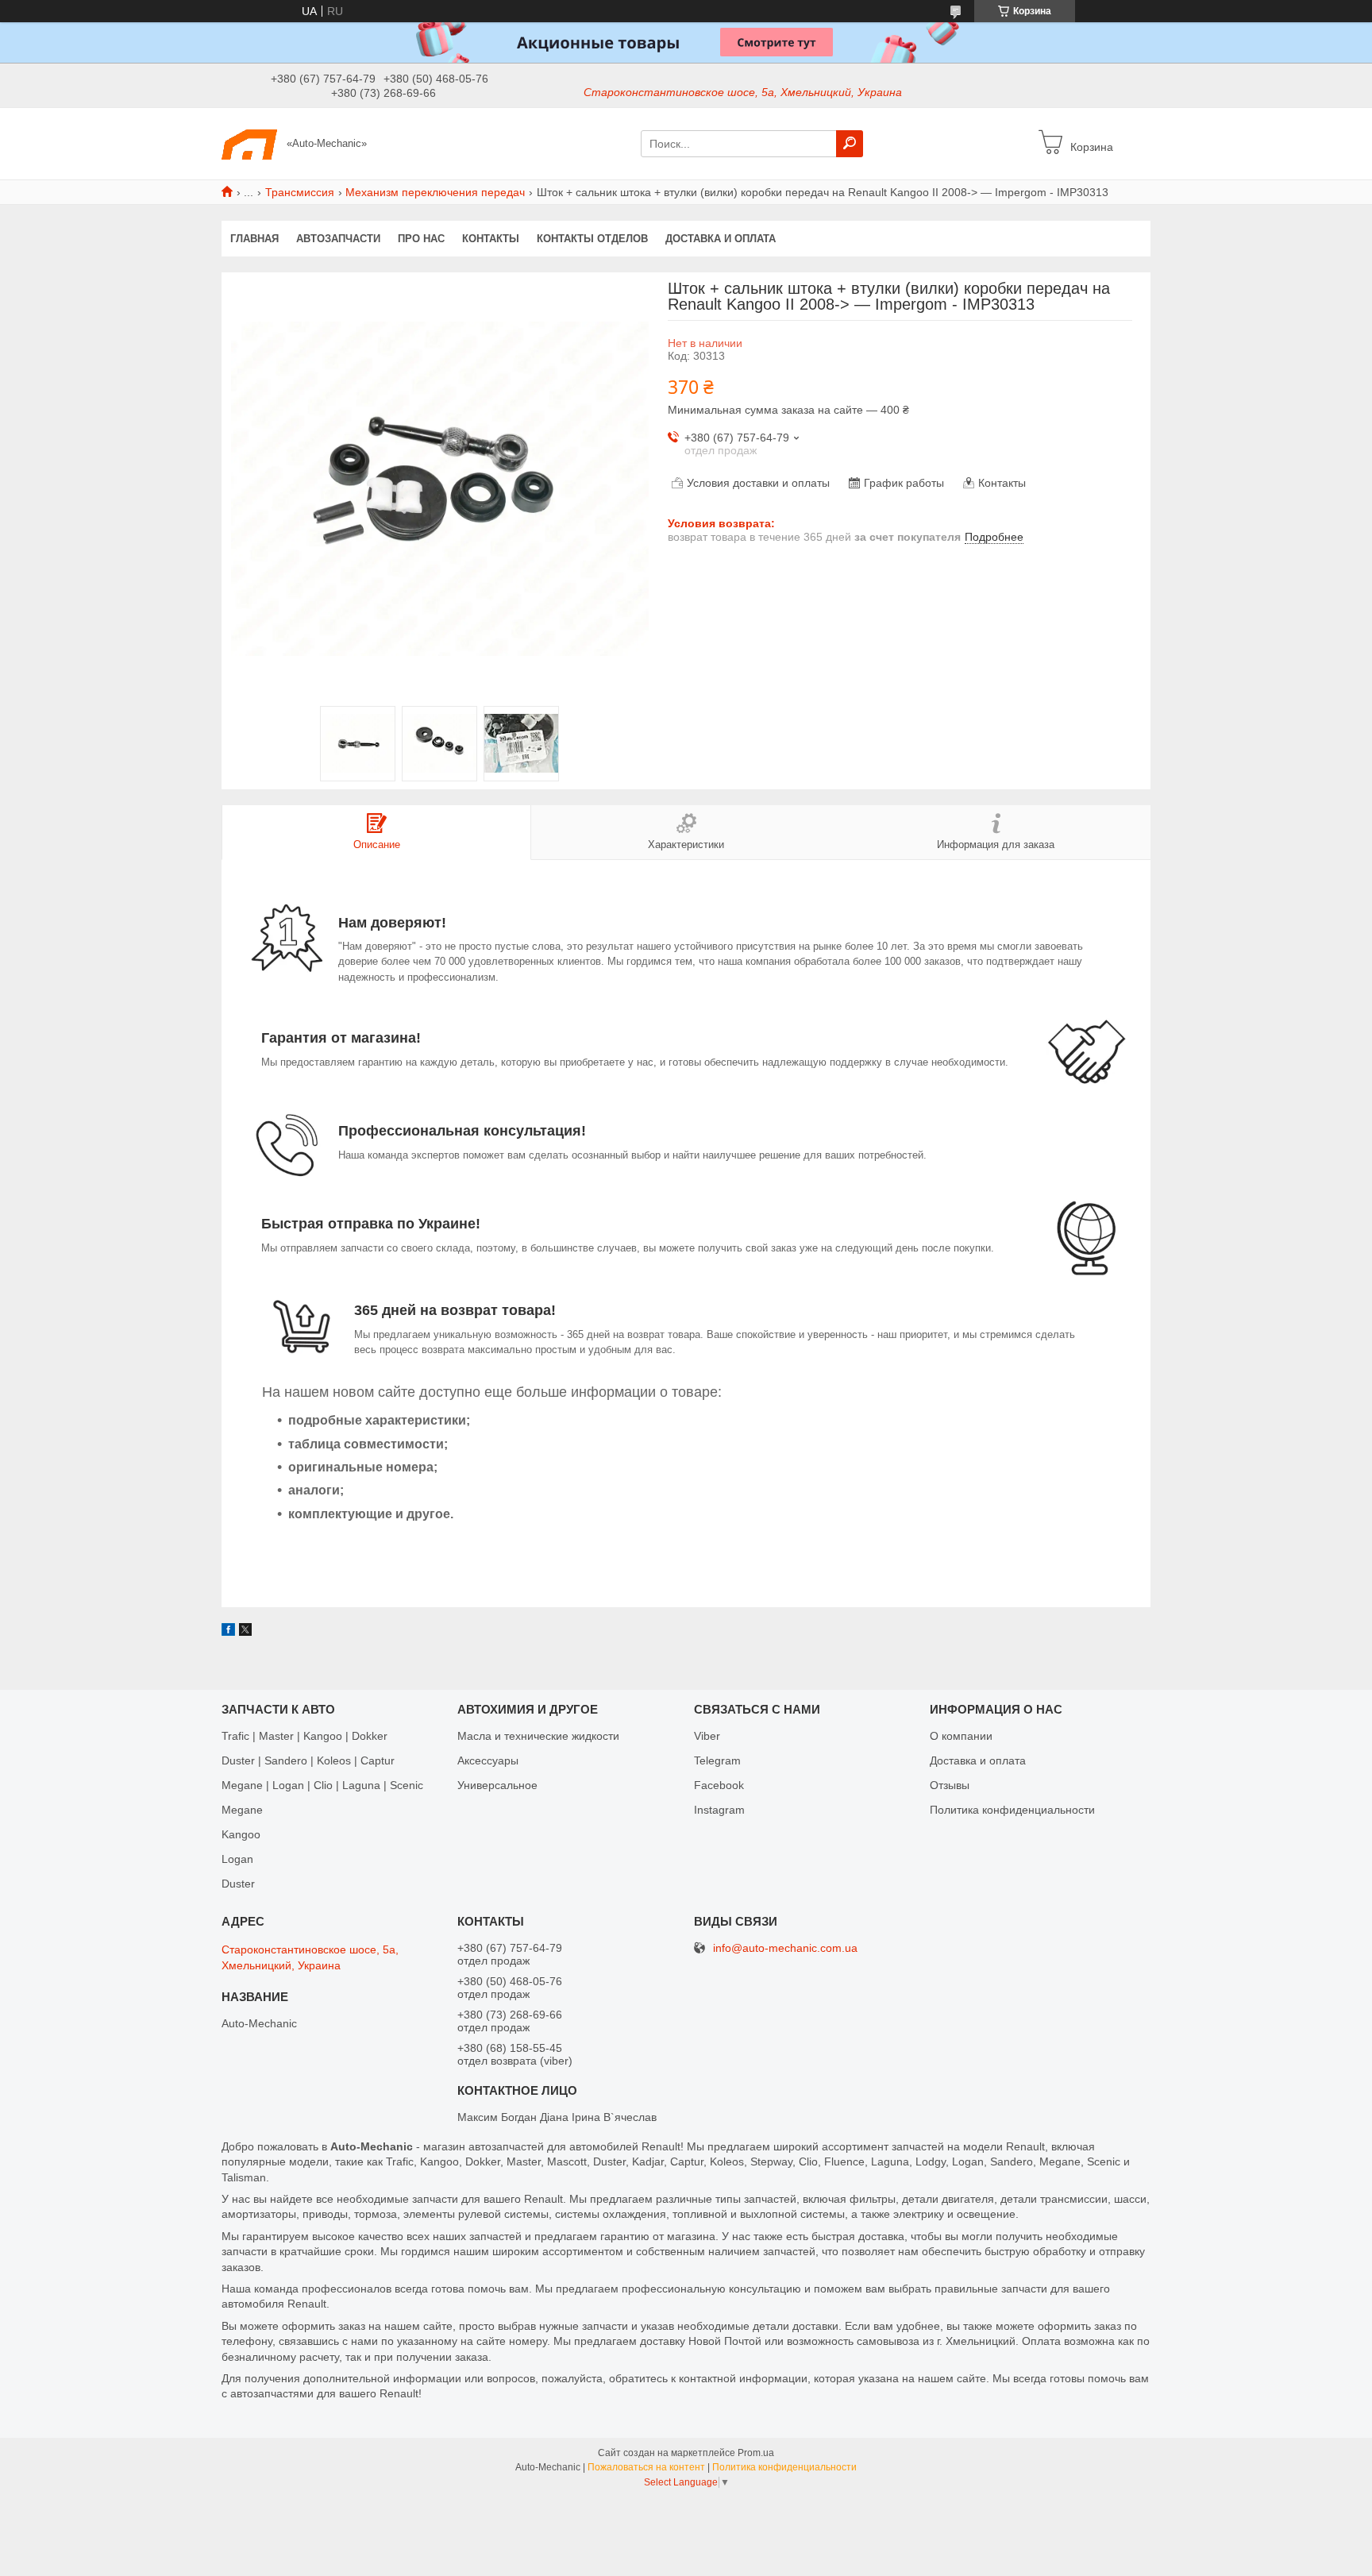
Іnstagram (719, 1810)
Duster (238, 1884)
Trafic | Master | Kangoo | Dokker (304, 1736)
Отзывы (950, 1785)
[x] (245, 1632)
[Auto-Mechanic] (249, 143)
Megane (242, 1810)
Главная (254, 239)
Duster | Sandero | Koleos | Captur (308, 1760)
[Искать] (850, 144)
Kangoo (241, 1834)
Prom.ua (756, 2453)
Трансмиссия (300, 192)
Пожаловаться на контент (646, 2467)
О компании (961, 1736)
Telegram (717, 1760)
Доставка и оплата (721, 239)
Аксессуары (488, 1760)
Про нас (421, 239)
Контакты (491, 239)
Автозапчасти (338, 239)
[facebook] (228, 1632)
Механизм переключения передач (435, 192)
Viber (707, 1736)
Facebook (719, 1785)
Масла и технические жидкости (538, 1736)
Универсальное (497, 1785)
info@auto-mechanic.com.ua (785, 1948)
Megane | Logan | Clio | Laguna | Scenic (322, 1785)
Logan (237, 1859)
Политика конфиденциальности (1012, 1810)
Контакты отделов (592, 239)
